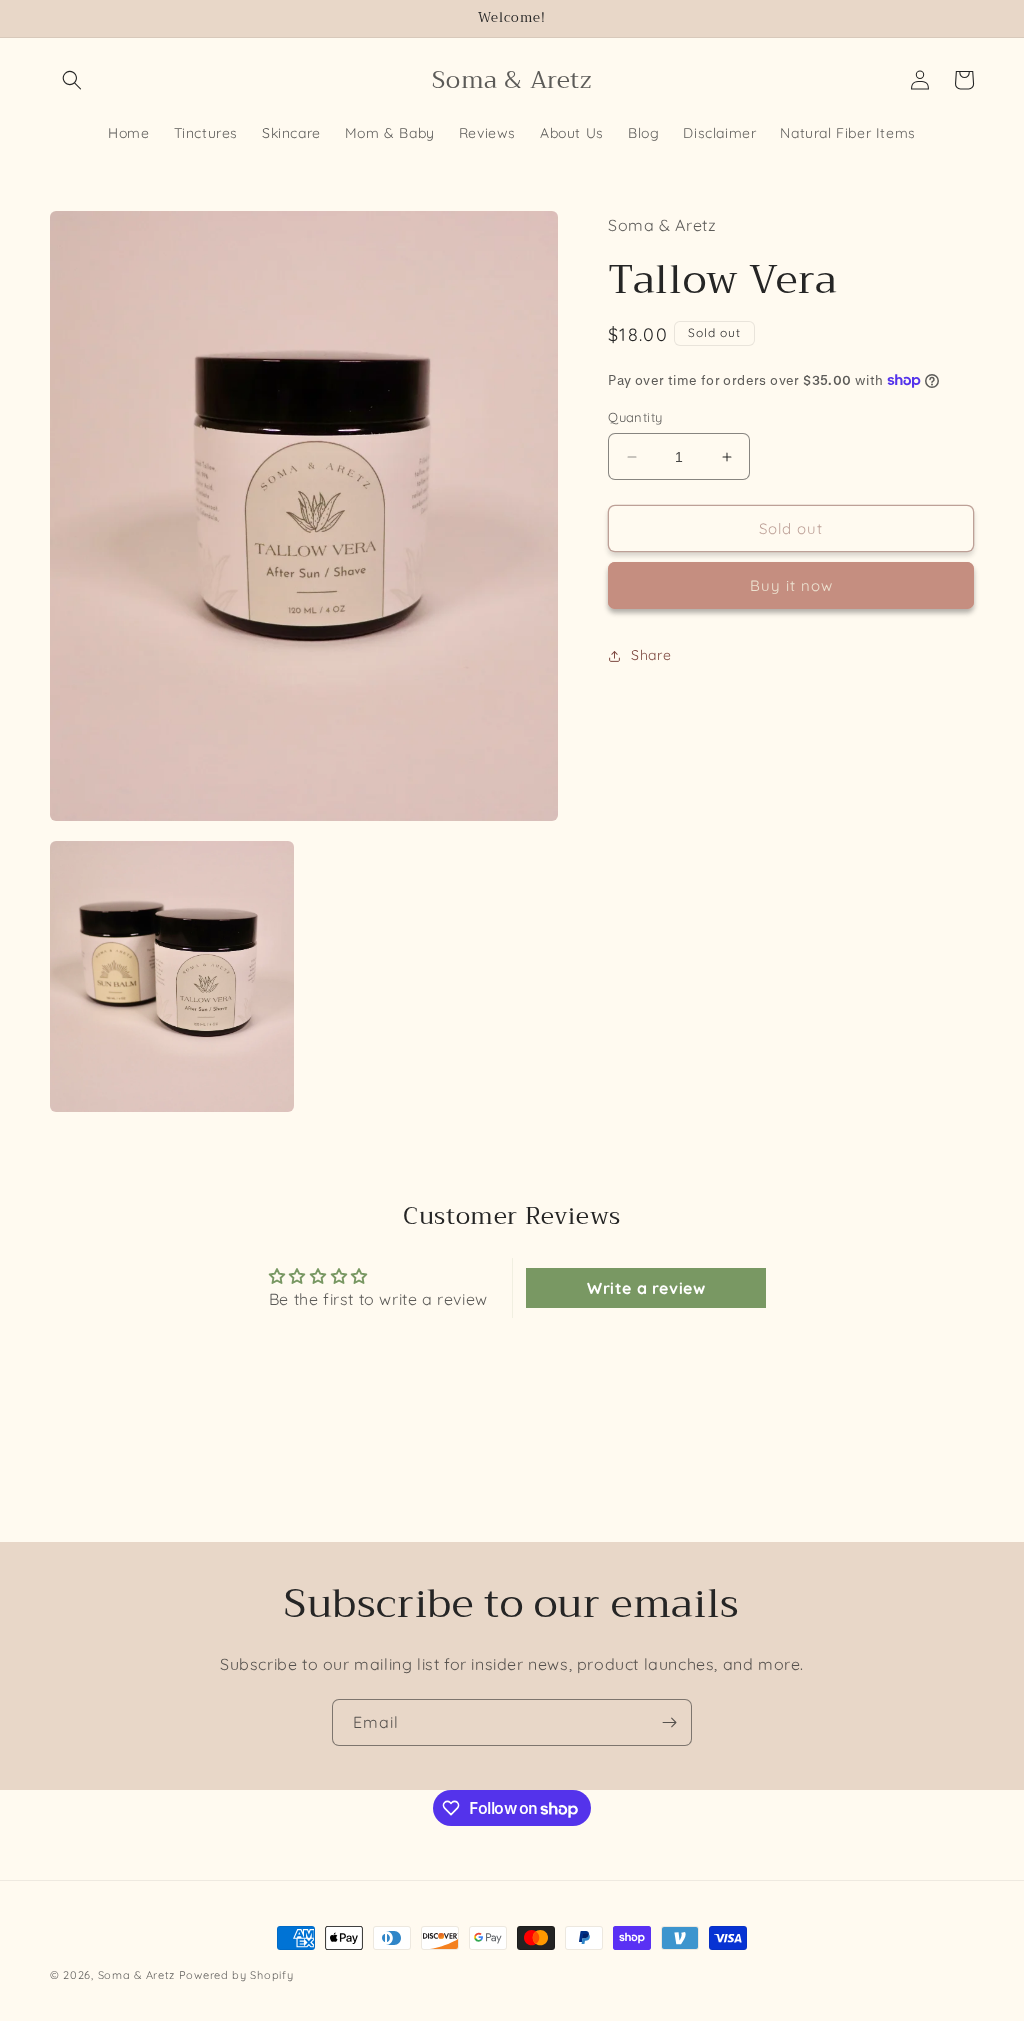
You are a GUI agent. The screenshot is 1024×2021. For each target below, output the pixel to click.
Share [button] (651, 655)
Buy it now (791, 585)
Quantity (635, 417)
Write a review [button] (646, 1288)
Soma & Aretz (136, 1975)
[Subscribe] (669, 1722)
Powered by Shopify (236, 1975)
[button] (72, 80)
